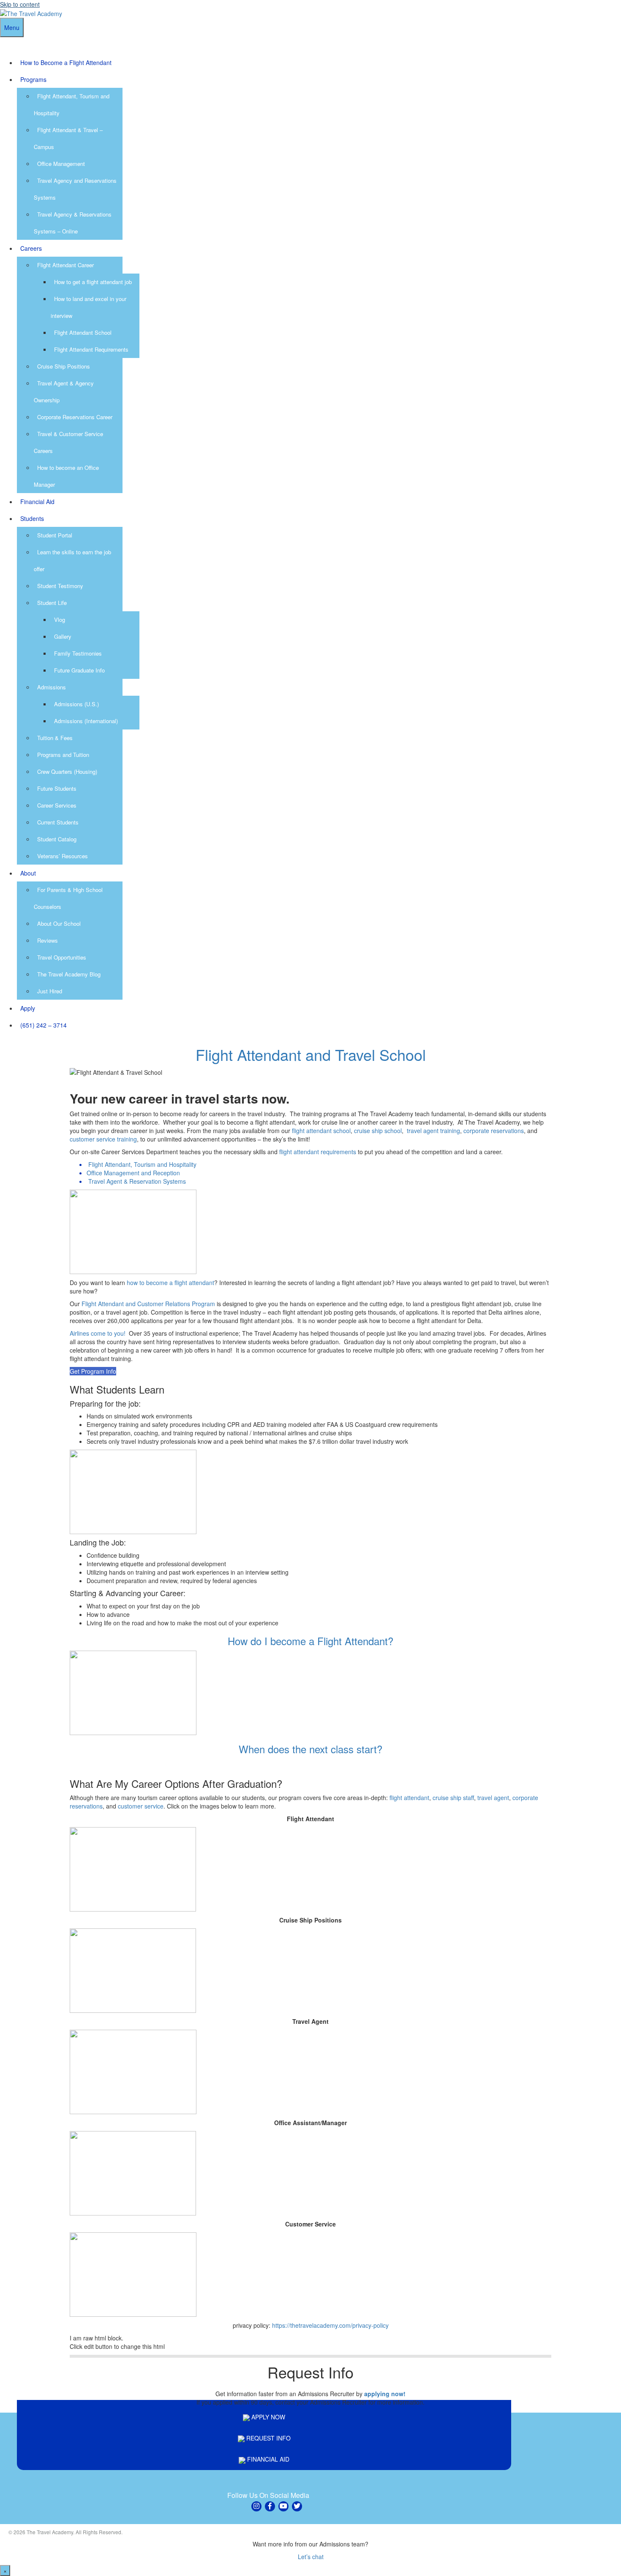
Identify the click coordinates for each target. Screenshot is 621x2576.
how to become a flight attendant (170, 1283)
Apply (28, 1008)
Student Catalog (57, 839)
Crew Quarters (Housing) (67, 771)
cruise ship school (378, 1131)
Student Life (52, 603)
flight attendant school (321, 1131)
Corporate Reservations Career (75, 417)
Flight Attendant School (83, 332)
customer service (141, 1806)
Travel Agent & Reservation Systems (137, 1181)
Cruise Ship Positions (64, 366)
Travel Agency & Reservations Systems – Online (73, 223)
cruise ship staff (453, 1798)
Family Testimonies (78, 653)
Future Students (57, 788)
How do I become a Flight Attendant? (310, 1641)
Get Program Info (93, 1371)
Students (32, 518)
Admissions (52, 687)
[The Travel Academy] (31, 13)
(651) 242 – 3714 (44, 1025)
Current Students (58, 822)
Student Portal (55, 535)
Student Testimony (60, 586)
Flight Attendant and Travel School (311, 1054)
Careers (31, 248)
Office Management (61, 164)
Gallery (63, 636)
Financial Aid (37, 502)
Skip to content (20, 4)
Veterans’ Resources (63, 856)
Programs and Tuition (63, 755)
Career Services (57, 805)
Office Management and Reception (133, 1173)
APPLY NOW (267, 2417)
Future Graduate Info (79, 670)
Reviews (48, 940)
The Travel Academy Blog (69, 974)
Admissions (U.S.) (76, 704)
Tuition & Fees (55, 738)
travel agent (492, 1798)
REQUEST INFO (268, 2438)
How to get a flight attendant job (93, 282)
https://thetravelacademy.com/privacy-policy (330, 2325)
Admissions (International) (86, 721)
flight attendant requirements (318, 1152)
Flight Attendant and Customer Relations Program (148, 1304)
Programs (33, 79)
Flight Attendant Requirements (91, 349)
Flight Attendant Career (65, 265)
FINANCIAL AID (267, 2459)
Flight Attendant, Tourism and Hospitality (142, 1164)
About (28, 873)
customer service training (103, 1139)
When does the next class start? (310, 1749)
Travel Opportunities (62, 957)
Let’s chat (311, 2557)
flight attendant (409, 1798)
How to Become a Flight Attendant (66, 62)
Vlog (60, 620)
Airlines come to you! (98, 1333)
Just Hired (50, 991)
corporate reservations (494, 1131)
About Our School (59, 923)
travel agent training (433, 1131)
